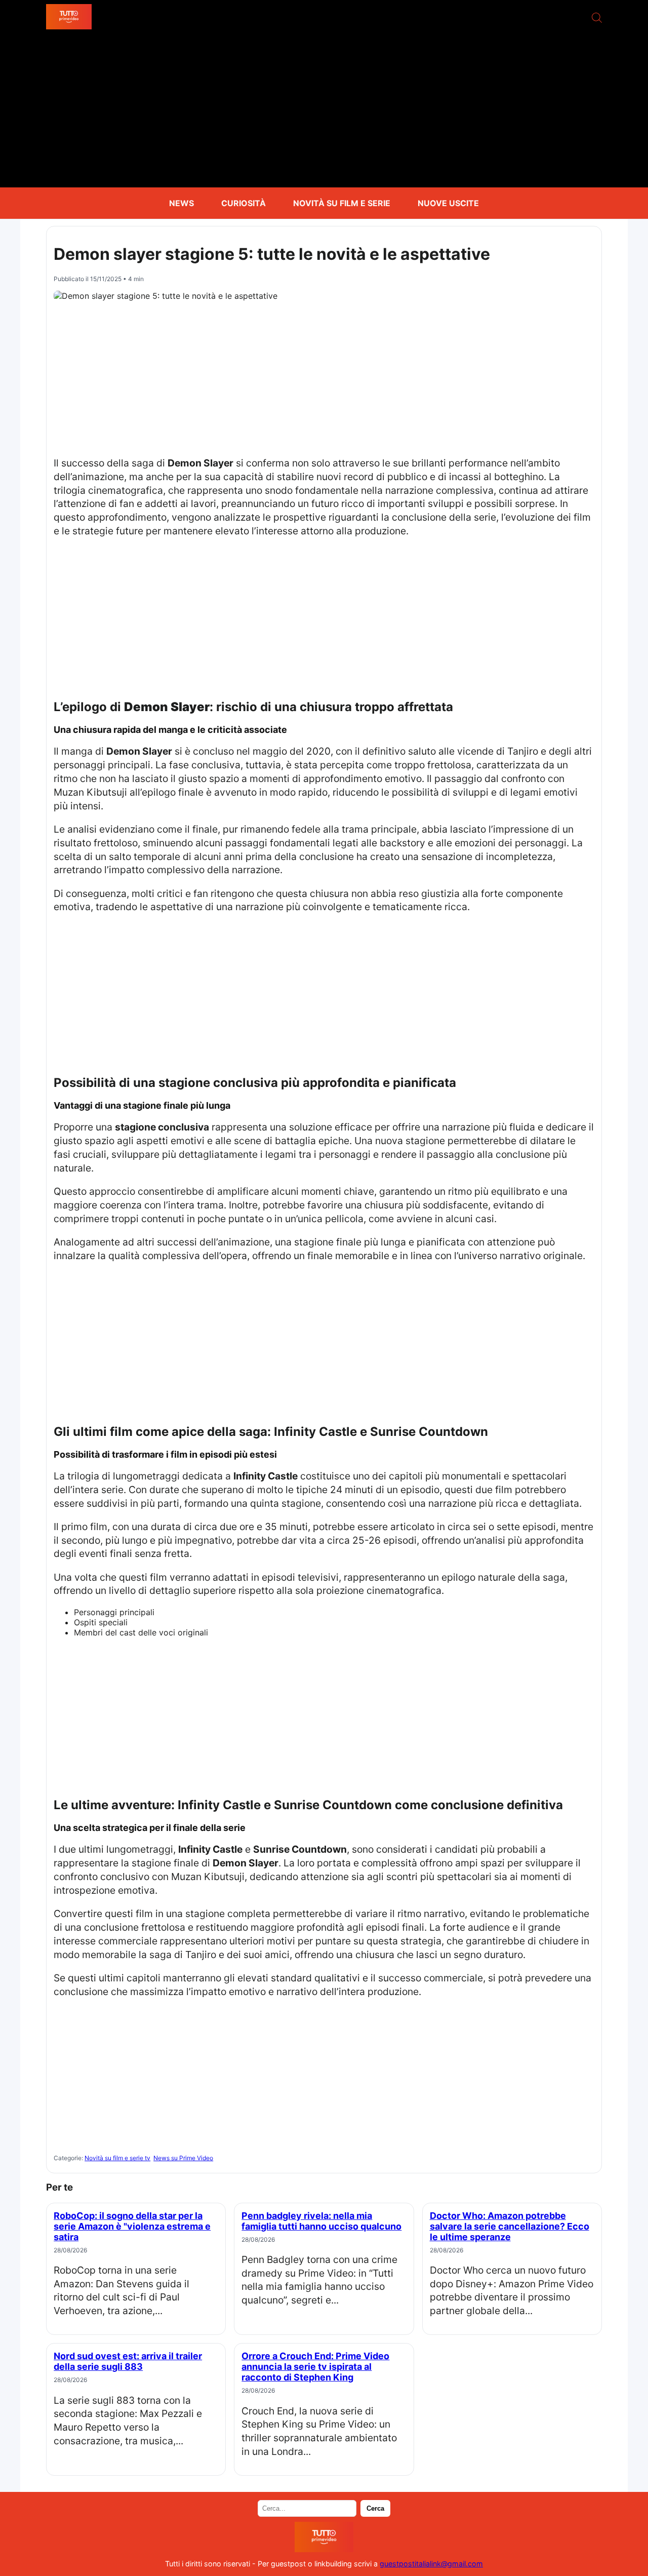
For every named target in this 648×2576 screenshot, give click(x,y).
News (181, 203)
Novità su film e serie (342, 203)
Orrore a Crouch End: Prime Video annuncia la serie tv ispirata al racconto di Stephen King (315, 2367)
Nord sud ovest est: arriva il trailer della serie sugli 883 (128, 2361)
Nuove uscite (448, 203)
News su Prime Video (183, 2158)
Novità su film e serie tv (117, 2158)
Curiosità (244, 203)
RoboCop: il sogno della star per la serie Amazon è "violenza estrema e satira (132, 2226)
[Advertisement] (324, 111)
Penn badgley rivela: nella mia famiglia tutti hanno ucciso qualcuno (321, 2221)
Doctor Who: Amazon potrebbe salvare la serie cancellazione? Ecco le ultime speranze (510, 2226)
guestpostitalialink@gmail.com (431, 2564)
